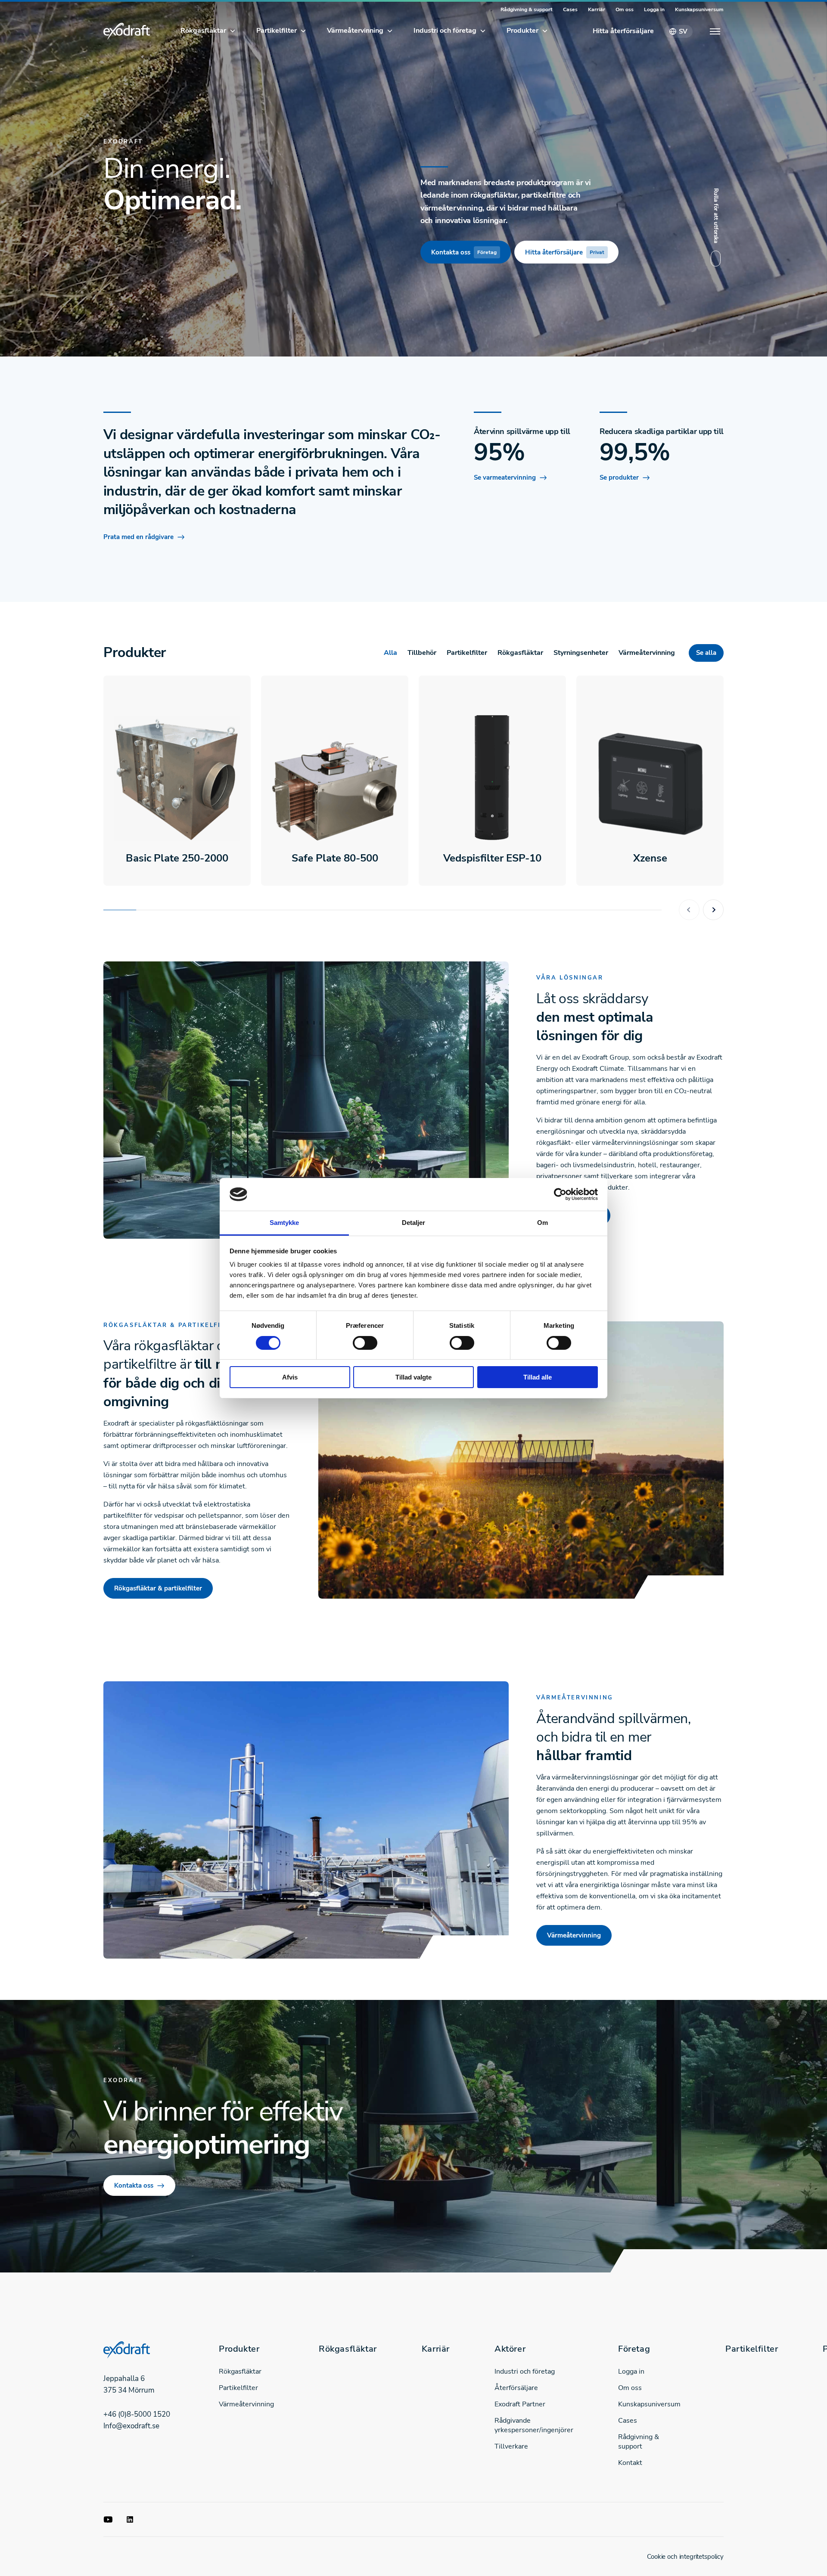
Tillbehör (422, 653)
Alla (390, 653)
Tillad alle (538, 1377)
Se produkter (619, 477)
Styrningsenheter (581, 653)
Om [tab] (543, 1223)
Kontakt (630, 2463)
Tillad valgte (413, 1377)
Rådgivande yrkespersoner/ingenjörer (534, 2425)
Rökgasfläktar (203, 31)
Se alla (706, 653)
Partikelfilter (277, 31)
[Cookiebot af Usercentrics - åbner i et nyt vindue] (560, 1194)
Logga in (654, 9)
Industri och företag (445, 31)
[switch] (365, 1343)
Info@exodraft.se (131, 2426)
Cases (570, 9)
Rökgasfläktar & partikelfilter (158, 1588)
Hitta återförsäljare (623, 31)
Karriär (597, 9)
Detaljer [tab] (414, 1223)
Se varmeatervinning (505, 477)
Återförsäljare (516, 2388)
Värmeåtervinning (355, 31)
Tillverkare (511, 2446)
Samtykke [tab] (284, 1223)
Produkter (522, 31)
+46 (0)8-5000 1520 (137, 2414)
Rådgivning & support (527, 9)
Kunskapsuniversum (699, 9)
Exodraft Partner (520, 2404)
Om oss (625, 9)
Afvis (290, 1377)
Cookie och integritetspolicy (685, 2557)
